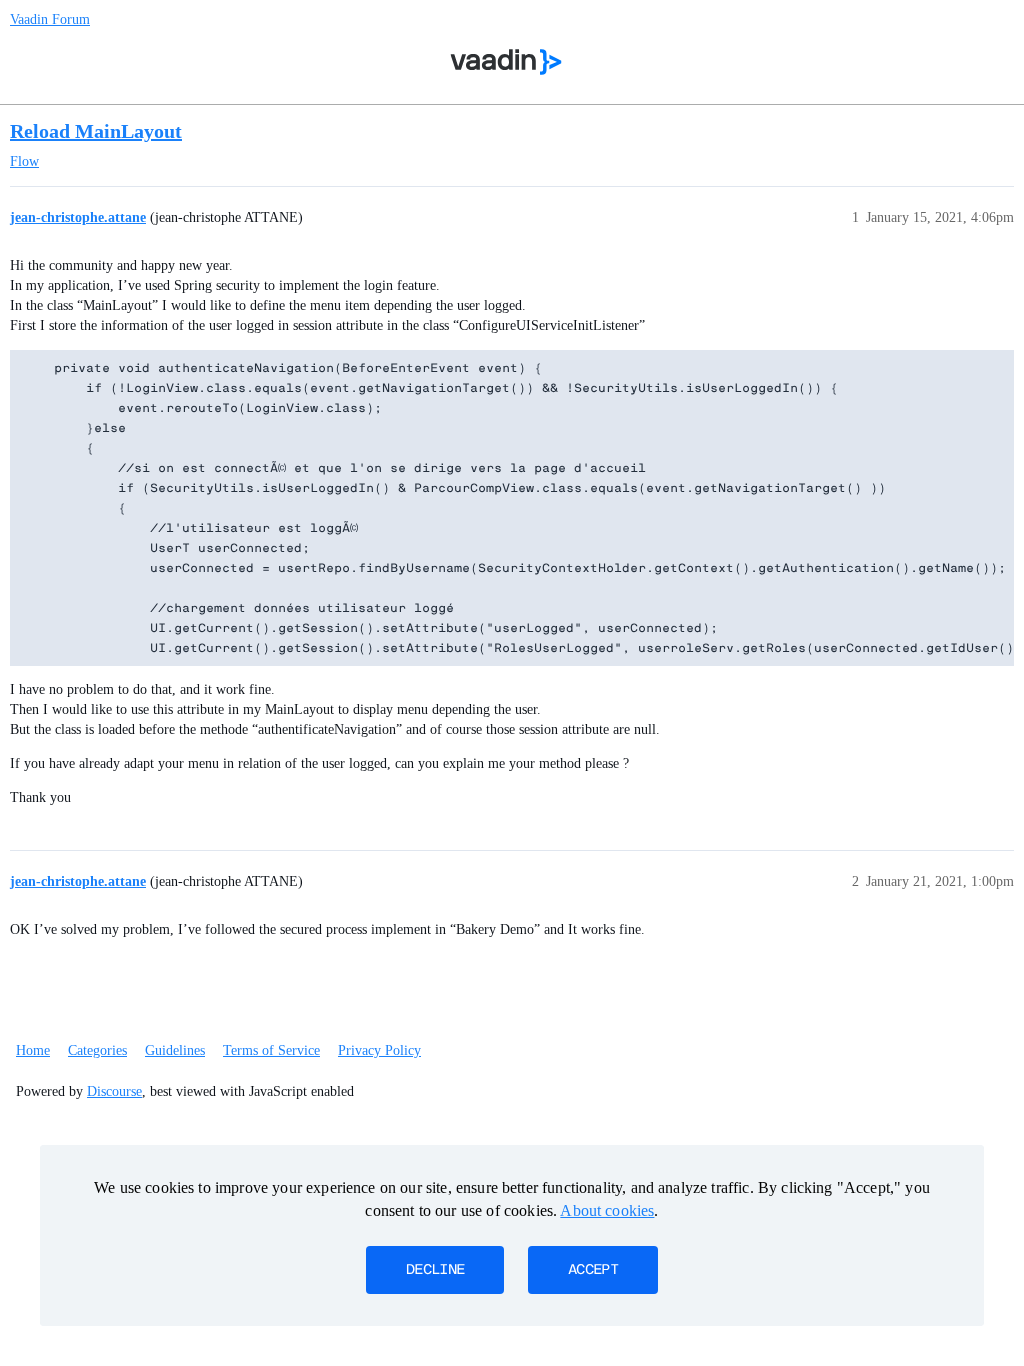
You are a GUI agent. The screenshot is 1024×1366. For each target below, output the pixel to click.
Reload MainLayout (96, 131)
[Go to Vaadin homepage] (506, 62)
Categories (97, 1050)
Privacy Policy (379, 1050)
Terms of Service (271, 1050)
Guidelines (175, 1050)
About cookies (607, 1210)
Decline (435, 1270)
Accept (593, 1270)
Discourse (114, 1091)
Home (33, 1050)
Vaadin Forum (50, 19)
